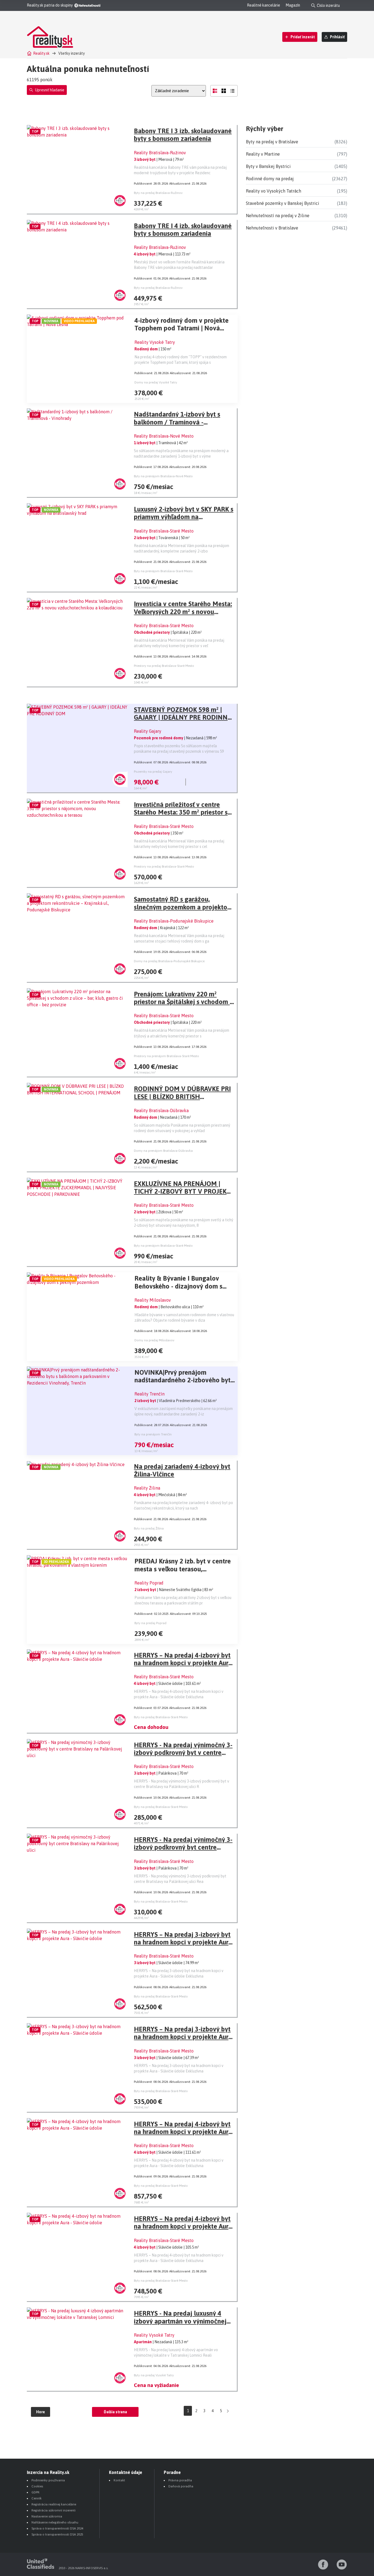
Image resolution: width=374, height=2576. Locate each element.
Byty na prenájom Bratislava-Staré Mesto (163, 571)
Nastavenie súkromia (47, 2516)
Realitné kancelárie (264, 5)
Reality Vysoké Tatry (155, 342)
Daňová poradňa (181, 2486)
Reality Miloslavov (153, 1300)
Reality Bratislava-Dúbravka (161, 1110)
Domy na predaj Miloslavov (154, 1340)
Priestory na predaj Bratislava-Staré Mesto (164, 666)
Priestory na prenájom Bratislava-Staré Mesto (166, 1056)
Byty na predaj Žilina (149, 1528)
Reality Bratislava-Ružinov (160, 153)
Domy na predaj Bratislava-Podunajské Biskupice (169, 961)
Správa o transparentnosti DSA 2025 (57, 2534)
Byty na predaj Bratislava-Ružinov (158, 193)
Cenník (37, 2498)
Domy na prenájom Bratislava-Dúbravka (163, 1151)
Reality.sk (41, 53)
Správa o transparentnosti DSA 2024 (57, 2528)
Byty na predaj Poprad (150, 1623)
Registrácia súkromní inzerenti (54, 2510)
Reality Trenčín (149, 1394)
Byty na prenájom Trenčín (153, 1434)
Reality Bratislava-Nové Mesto (164, 436)
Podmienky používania (48, 2480)
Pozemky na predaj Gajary (153, 772)
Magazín (293, 5)
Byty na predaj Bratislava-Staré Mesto (161, 1717)
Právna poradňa (180, 2480)
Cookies (37, 2486)
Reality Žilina (147, 1488)
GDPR (35, 2492)
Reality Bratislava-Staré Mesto (164, 531)
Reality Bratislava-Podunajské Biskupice (174, 921)
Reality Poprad (149, 1583)
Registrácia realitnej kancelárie (54, 2504)
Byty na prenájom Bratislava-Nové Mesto (163, 476)
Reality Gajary (148, 731)
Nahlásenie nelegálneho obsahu (55, 2522)
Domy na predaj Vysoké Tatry (156, 382)
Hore (41, 2412)
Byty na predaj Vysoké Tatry (154, 2375)
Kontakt (119, 2480)
